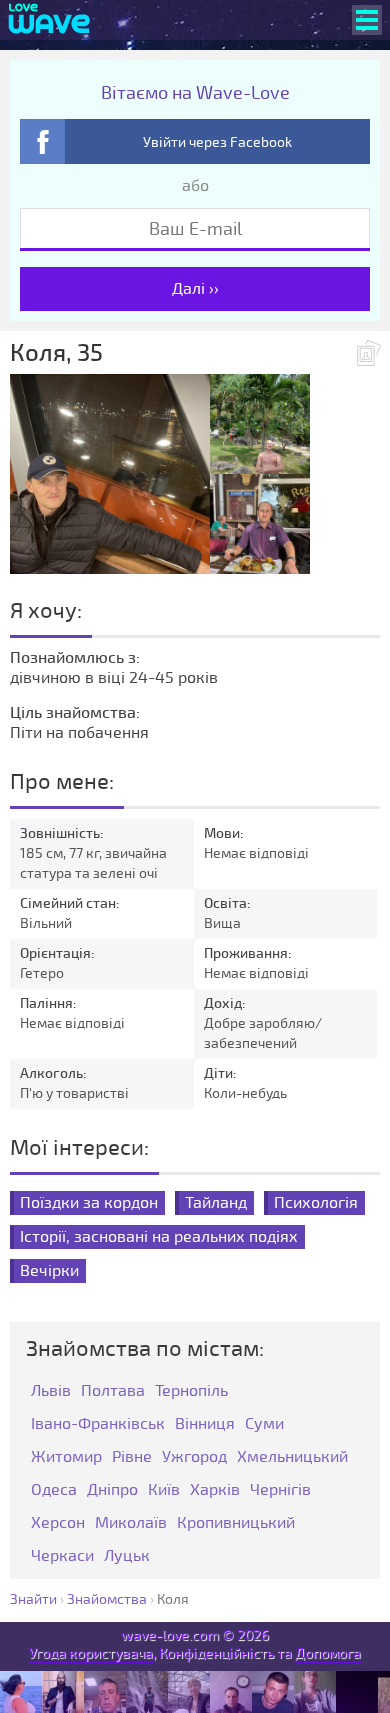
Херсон (58, 1523)
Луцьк (127, 1556)
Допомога (328, 1653)
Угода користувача (91, 1653)
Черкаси (62, 1556)
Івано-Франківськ (98, 1424)
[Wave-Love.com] (49, 20)
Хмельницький (292, 1457)
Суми (264, 1424)
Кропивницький (236, 1523)
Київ (164, 1490)
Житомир (66, 1457)
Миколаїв (131, 1523)
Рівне (132, 1457)
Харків (215, 1490)
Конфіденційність (216, 1653)
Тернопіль (191, 1391)
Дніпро (112, 1490)
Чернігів (280, 1490)
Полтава (113, 1391)
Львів (51, 1391)
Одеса (54, 1490)
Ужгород (194, 1457)
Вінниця (205, 1424)
